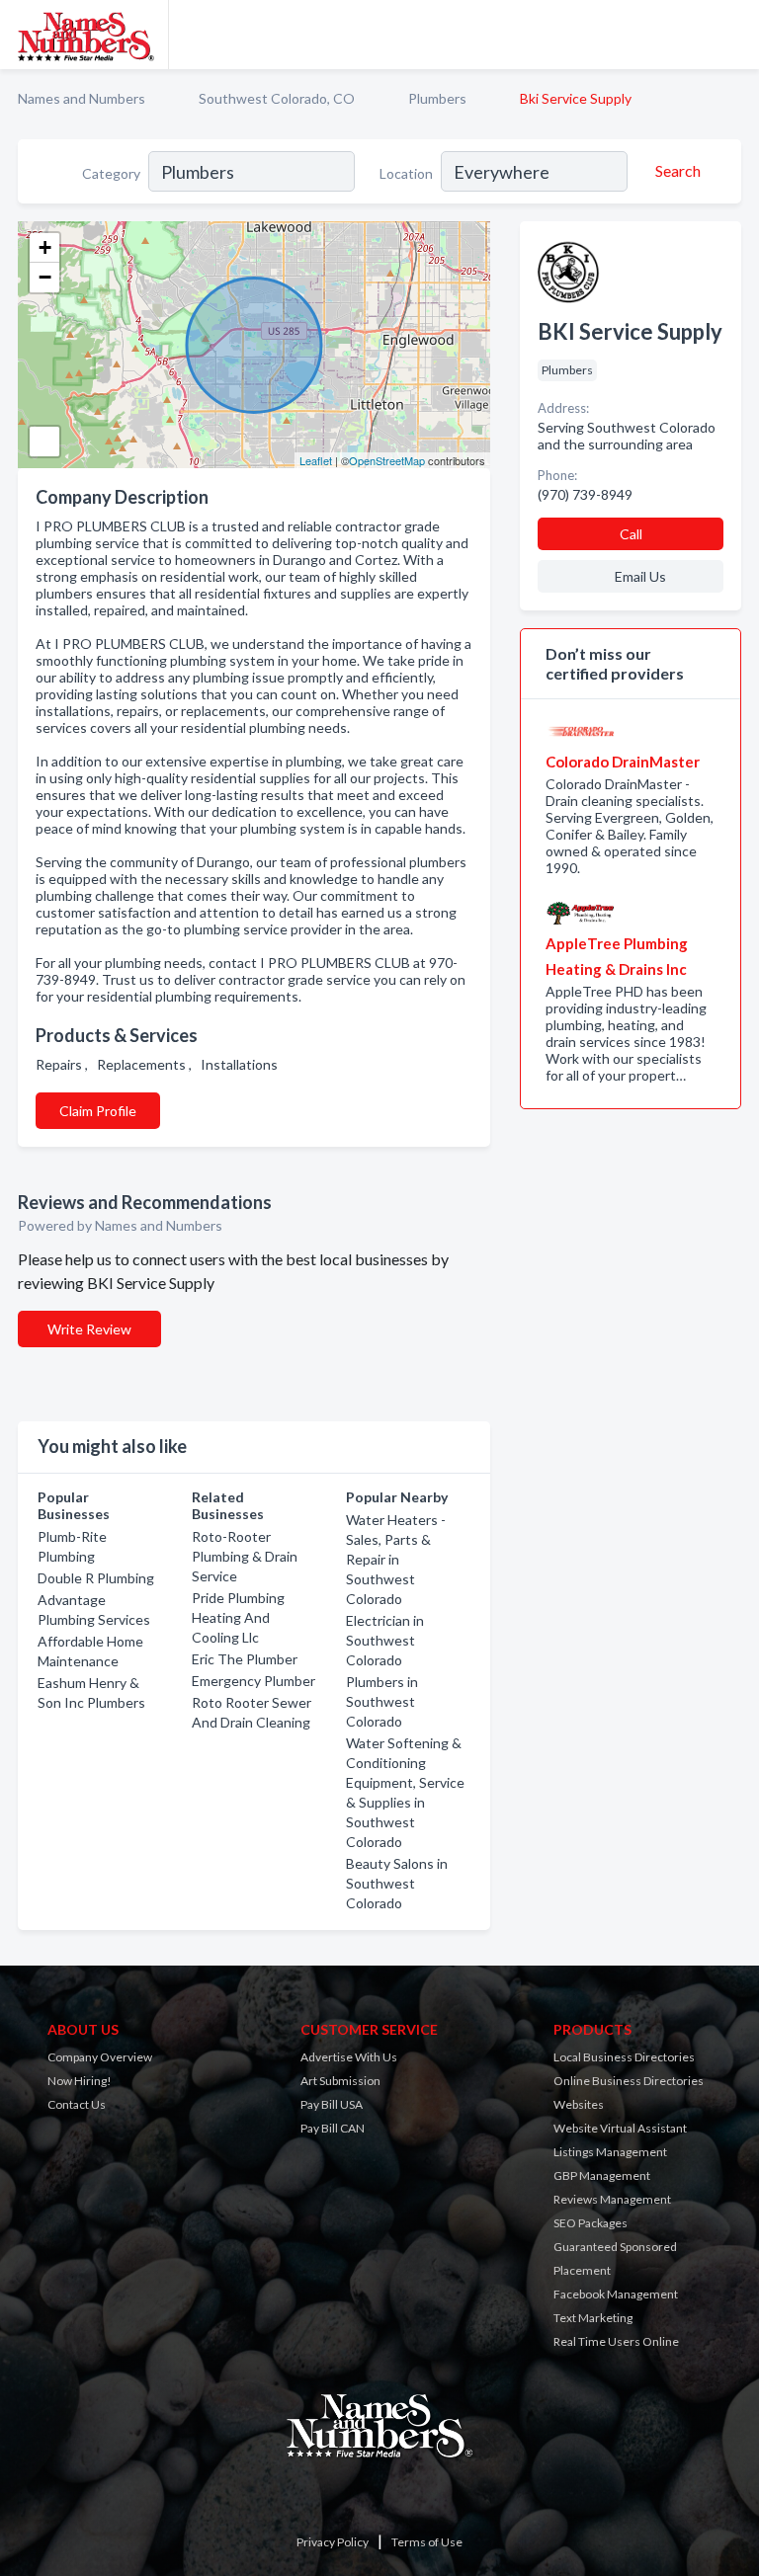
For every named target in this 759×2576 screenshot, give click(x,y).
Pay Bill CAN (333, 2128)
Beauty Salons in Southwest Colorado (397, 1883)
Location (406, 173)
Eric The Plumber (245, 1659)
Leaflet (316, 460)
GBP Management (602, 2175)
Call (631, 534)
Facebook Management (616, 2294)
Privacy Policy (333, 2542)
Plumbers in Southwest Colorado (382, 1701)
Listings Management (610, 2152)
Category (111, 173)
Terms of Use (427, 2542)
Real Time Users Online (616, 2341)
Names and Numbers (82, 98)
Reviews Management (612, 2199)
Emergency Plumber (253, 1681)
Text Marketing (593, 2318)
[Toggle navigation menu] (732, 35)
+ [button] (45, 247)
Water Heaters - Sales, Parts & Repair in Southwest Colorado (396, 1559)
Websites (579, 2104)
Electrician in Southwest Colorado (385, 1640)
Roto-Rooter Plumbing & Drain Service (245, 1556)
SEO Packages (590, 2223)
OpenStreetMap (387, 460)
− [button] (45, 277)
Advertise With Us (349, 2057)
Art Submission (340, 2081)
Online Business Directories (629, 2081)
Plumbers (437, 98)
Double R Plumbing (96, 1578)
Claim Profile (98, 1111)
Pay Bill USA (332, 2104)
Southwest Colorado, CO (277, 98)
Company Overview (100, 2057)
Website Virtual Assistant (620, 2128)
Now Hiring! (80, 2081)
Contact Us (77, 2104)
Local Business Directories (624, 2057)
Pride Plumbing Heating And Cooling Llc (238, 1617)
